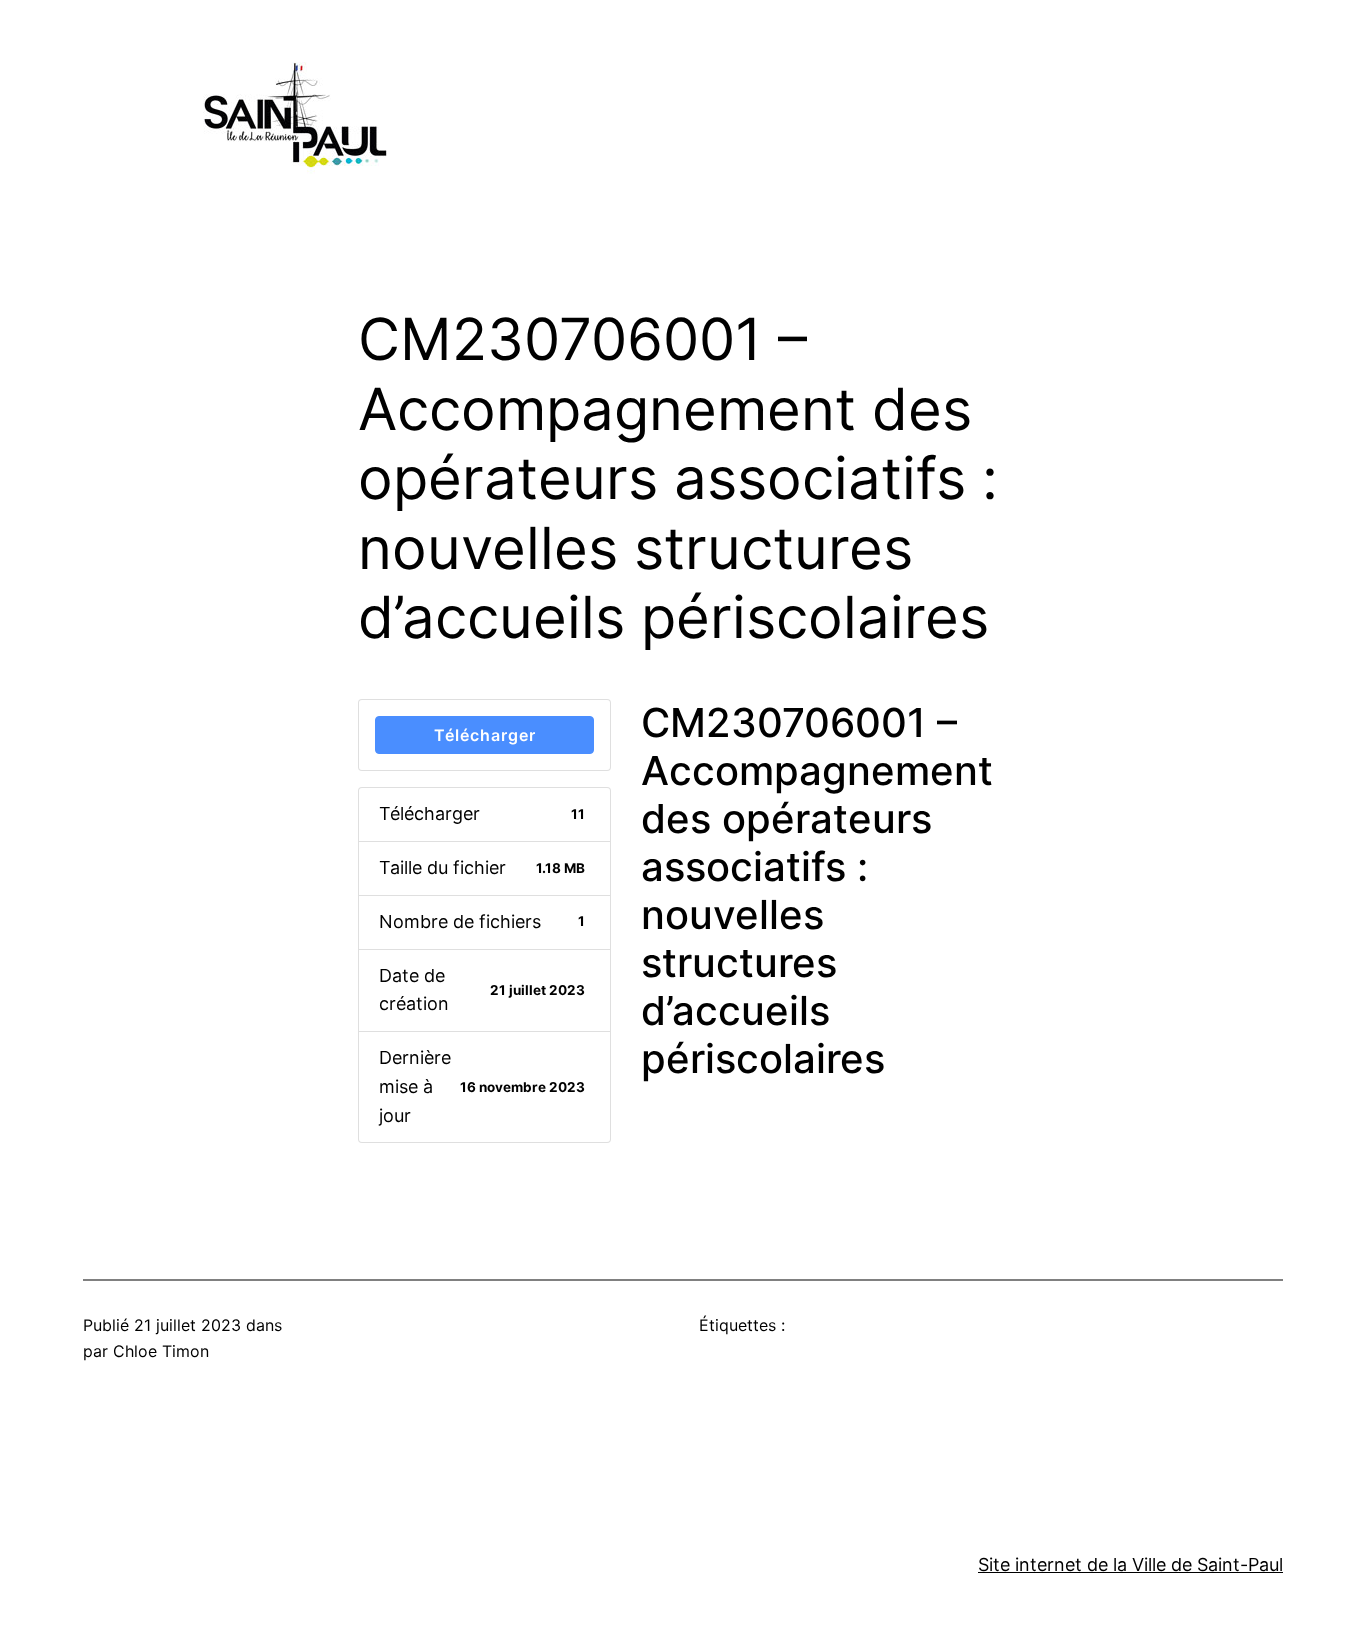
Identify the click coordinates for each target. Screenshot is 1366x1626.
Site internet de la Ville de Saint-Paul (1130, 1564)
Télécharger (485, 735)
